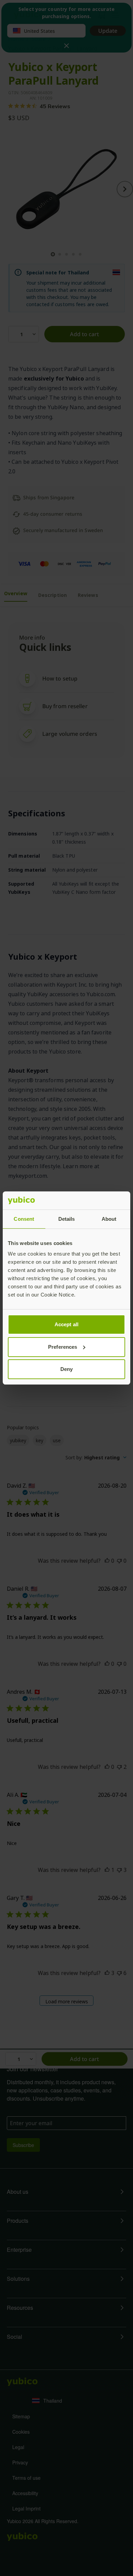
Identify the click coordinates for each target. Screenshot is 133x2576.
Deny (66, 1369)
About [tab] (109, 1219)
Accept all (66, 1324)
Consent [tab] (24, 1219)
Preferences (63, 1347)
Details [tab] (67, 1219)
